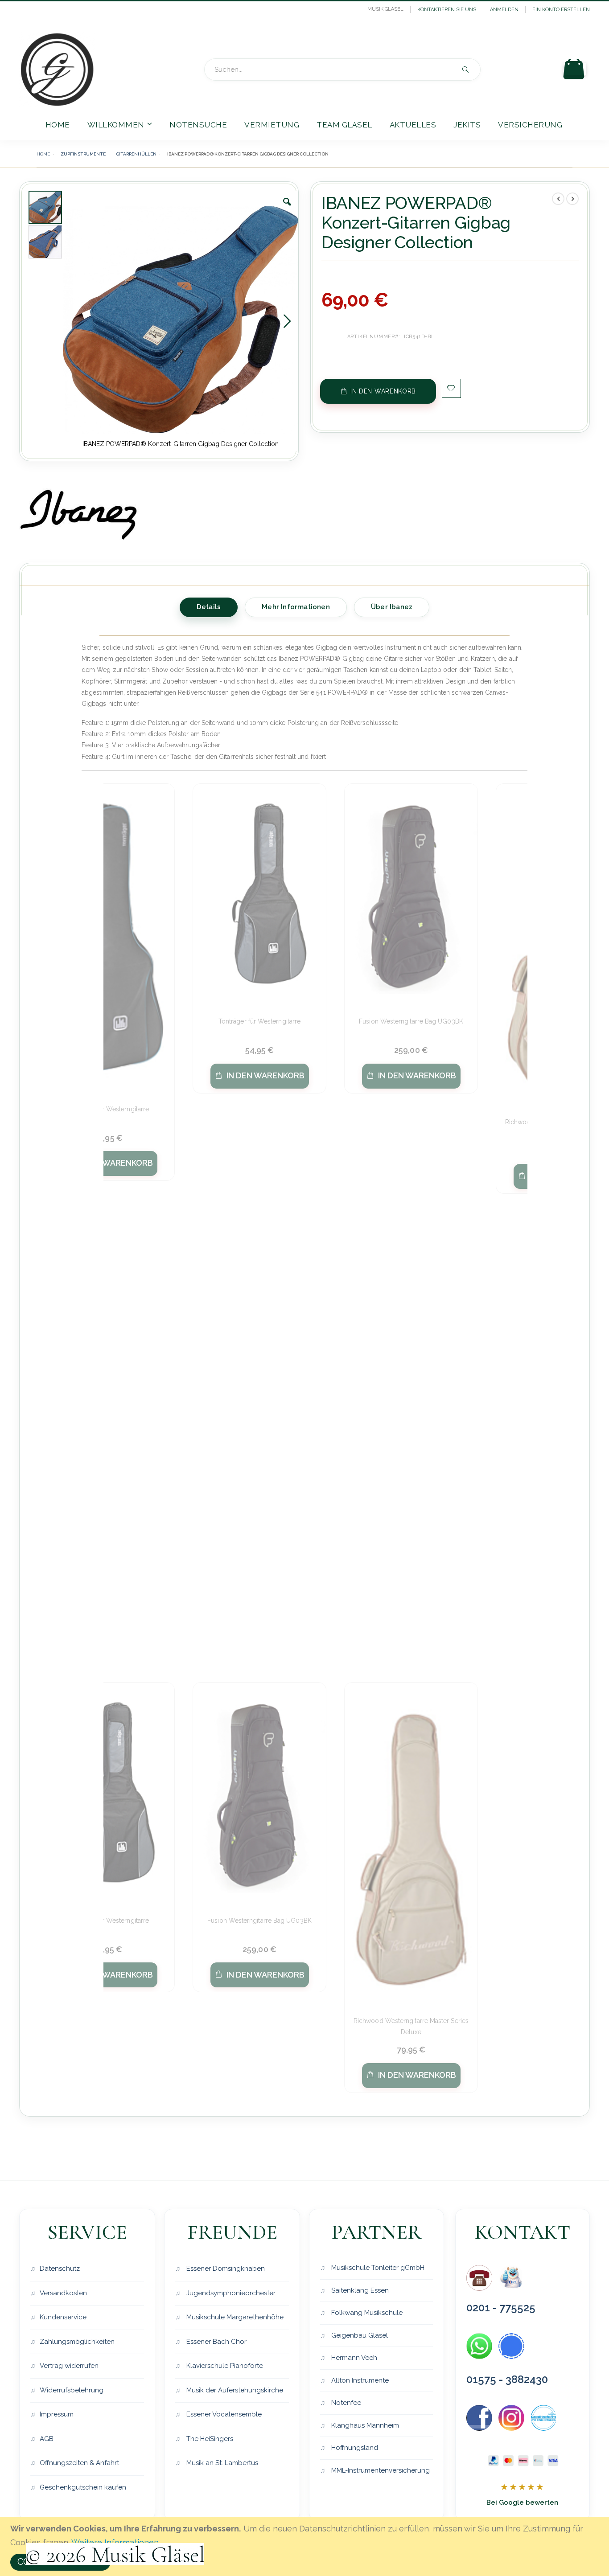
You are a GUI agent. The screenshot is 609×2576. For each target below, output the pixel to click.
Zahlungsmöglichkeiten (77, 2342)
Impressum (57, 2414)
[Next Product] (572, 199)
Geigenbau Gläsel (359, 2335)
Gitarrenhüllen (136, 154)
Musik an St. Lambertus (221, 2463)
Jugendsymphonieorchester (230, 2293)
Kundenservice (63, 2317)
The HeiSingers (209, 2439)
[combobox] (342, 70)
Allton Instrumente (359, 2380)
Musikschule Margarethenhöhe (234, 2317)
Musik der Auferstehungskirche (234, 2390)
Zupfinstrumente (83, 154)
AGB (47, 2439)
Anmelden (504, 10)
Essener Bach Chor (216, 2342)
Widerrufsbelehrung (72, 2390)
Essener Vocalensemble (223, 2414)
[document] (306, 2546)
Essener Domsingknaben (225, 2269)
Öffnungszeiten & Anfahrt (79, 2463)
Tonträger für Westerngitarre (108, 1109)
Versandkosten (63, 2293)
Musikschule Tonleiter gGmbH (377, 2268)
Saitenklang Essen (359, 2290)
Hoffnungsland (354, 2448)
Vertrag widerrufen (69, 2366)
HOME (43, 154)
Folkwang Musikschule (366, 2313)
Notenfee (345, 2403)
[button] (287, 209)
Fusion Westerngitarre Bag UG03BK (411, 1021)
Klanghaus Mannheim (364, 2425)
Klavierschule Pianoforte (224, 2366)
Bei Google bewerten (522, 2502)
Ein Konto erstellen (561, 10)
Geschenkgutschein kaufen (83, 2487)
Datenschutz (60, 2269)
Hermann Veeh (353, 2358)
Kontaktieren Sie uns (447, 10)
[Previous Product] (558, 199)
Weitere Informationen (115, 2542)
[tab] (209, 606)
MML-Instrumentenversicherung (380, 2470)
